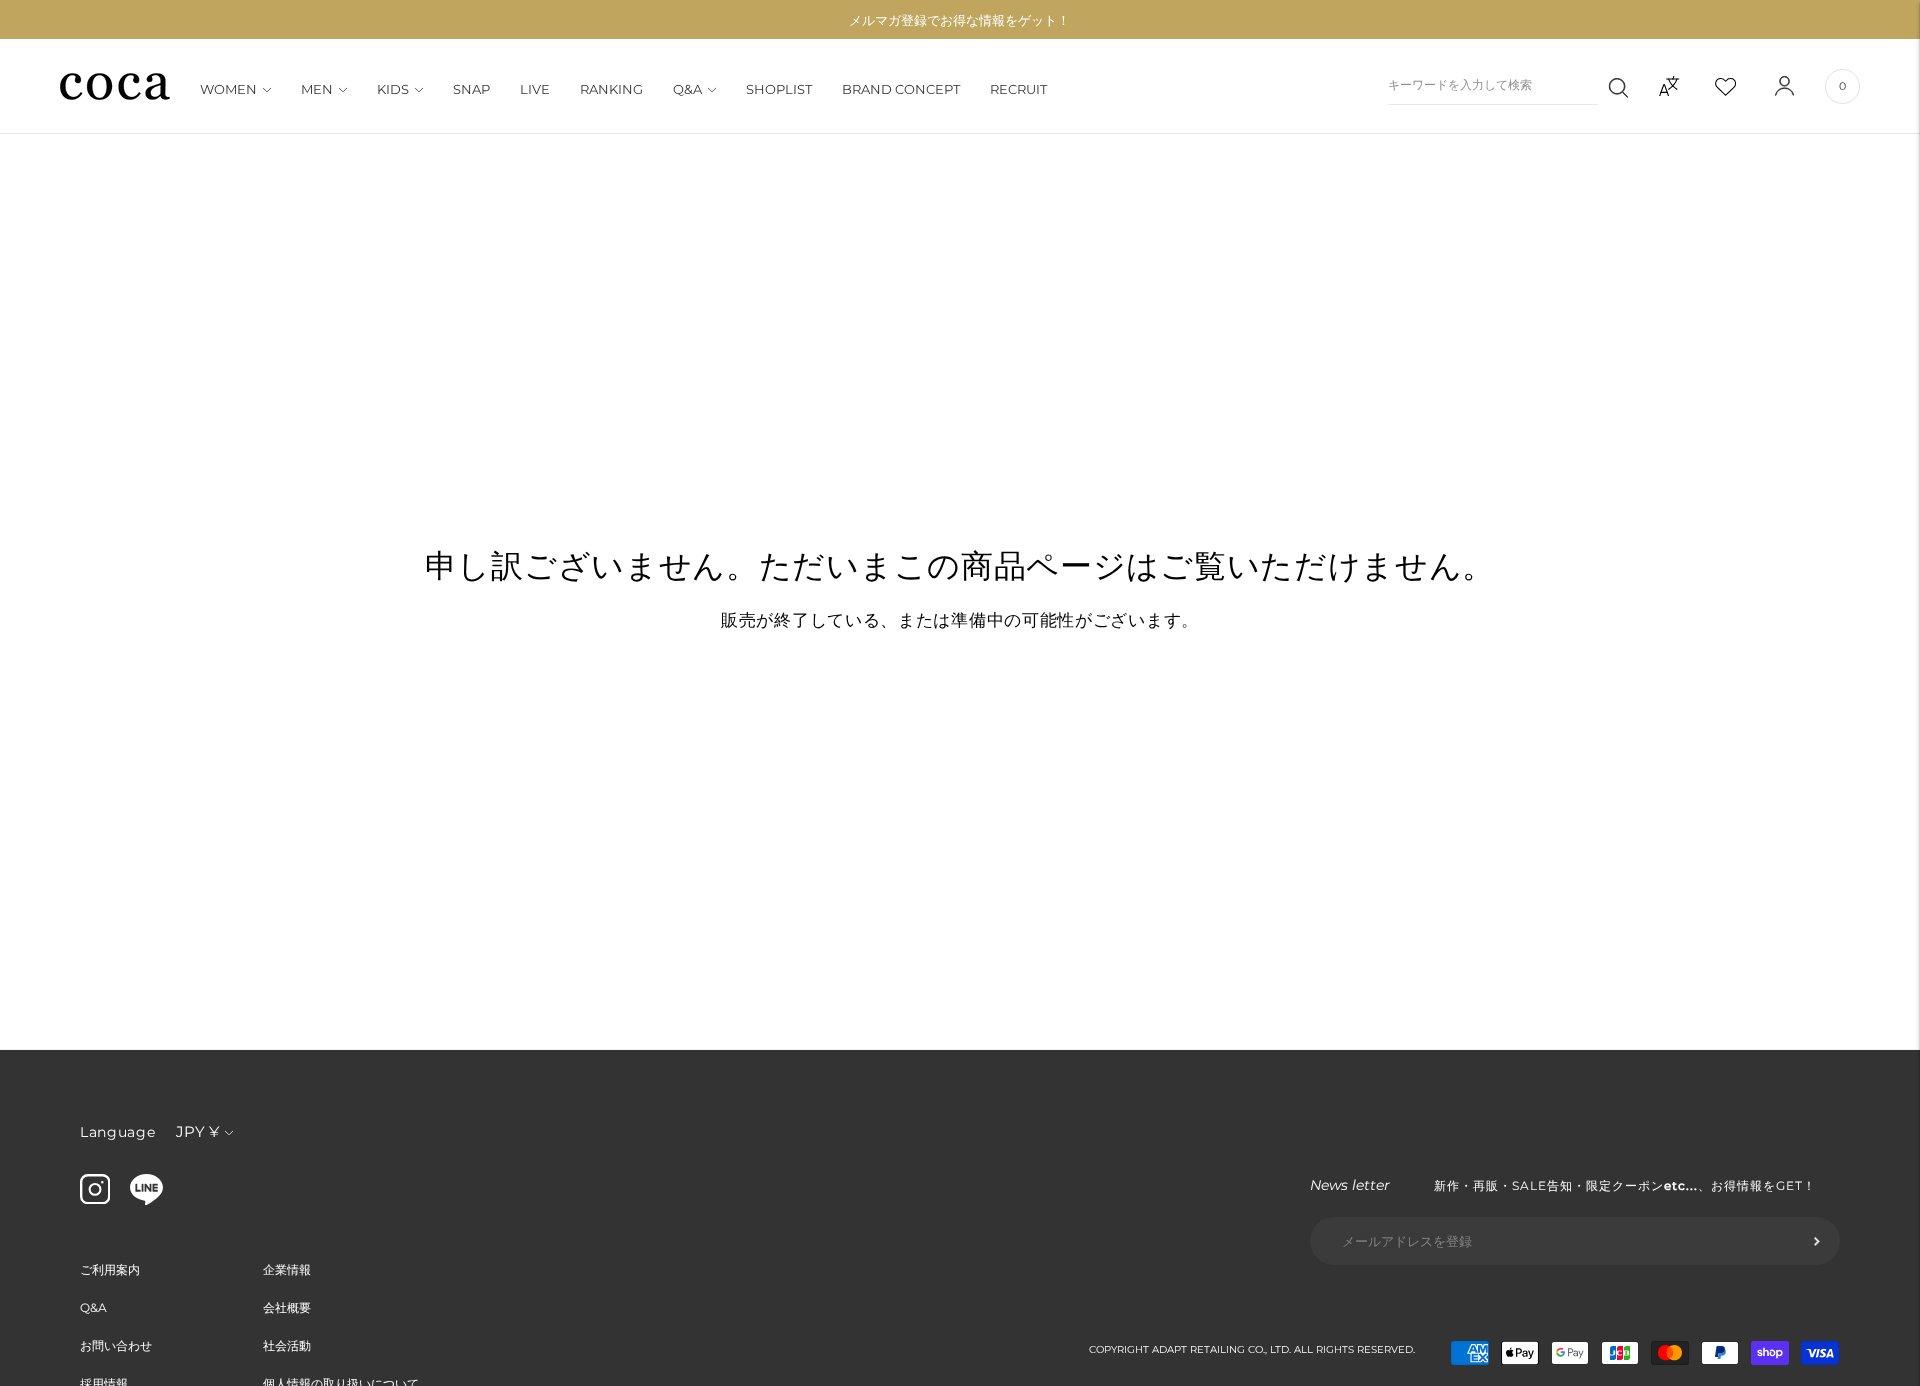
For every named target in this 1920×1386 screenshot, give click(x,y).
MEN (317, 89)
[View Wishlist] (1743, 86)
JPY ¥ (197, 1131)
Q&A (687, 89)
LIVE (535, 89)
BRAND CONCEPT (901, 89)
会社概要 (287, 1307)
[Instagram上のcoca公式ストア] (95, 1199)
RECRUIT (1018, 89)
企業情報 (287, 1269)
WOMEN (228, 89)
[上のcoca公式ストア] (146, 1200)
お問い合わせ (116, 1345)
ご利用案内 (110, 1269)
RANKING (611, 89)
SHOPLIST (779, 89)
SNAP (471, 89)
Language (118, 1132)
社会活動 (287, 1345)
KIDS (393, 89)
